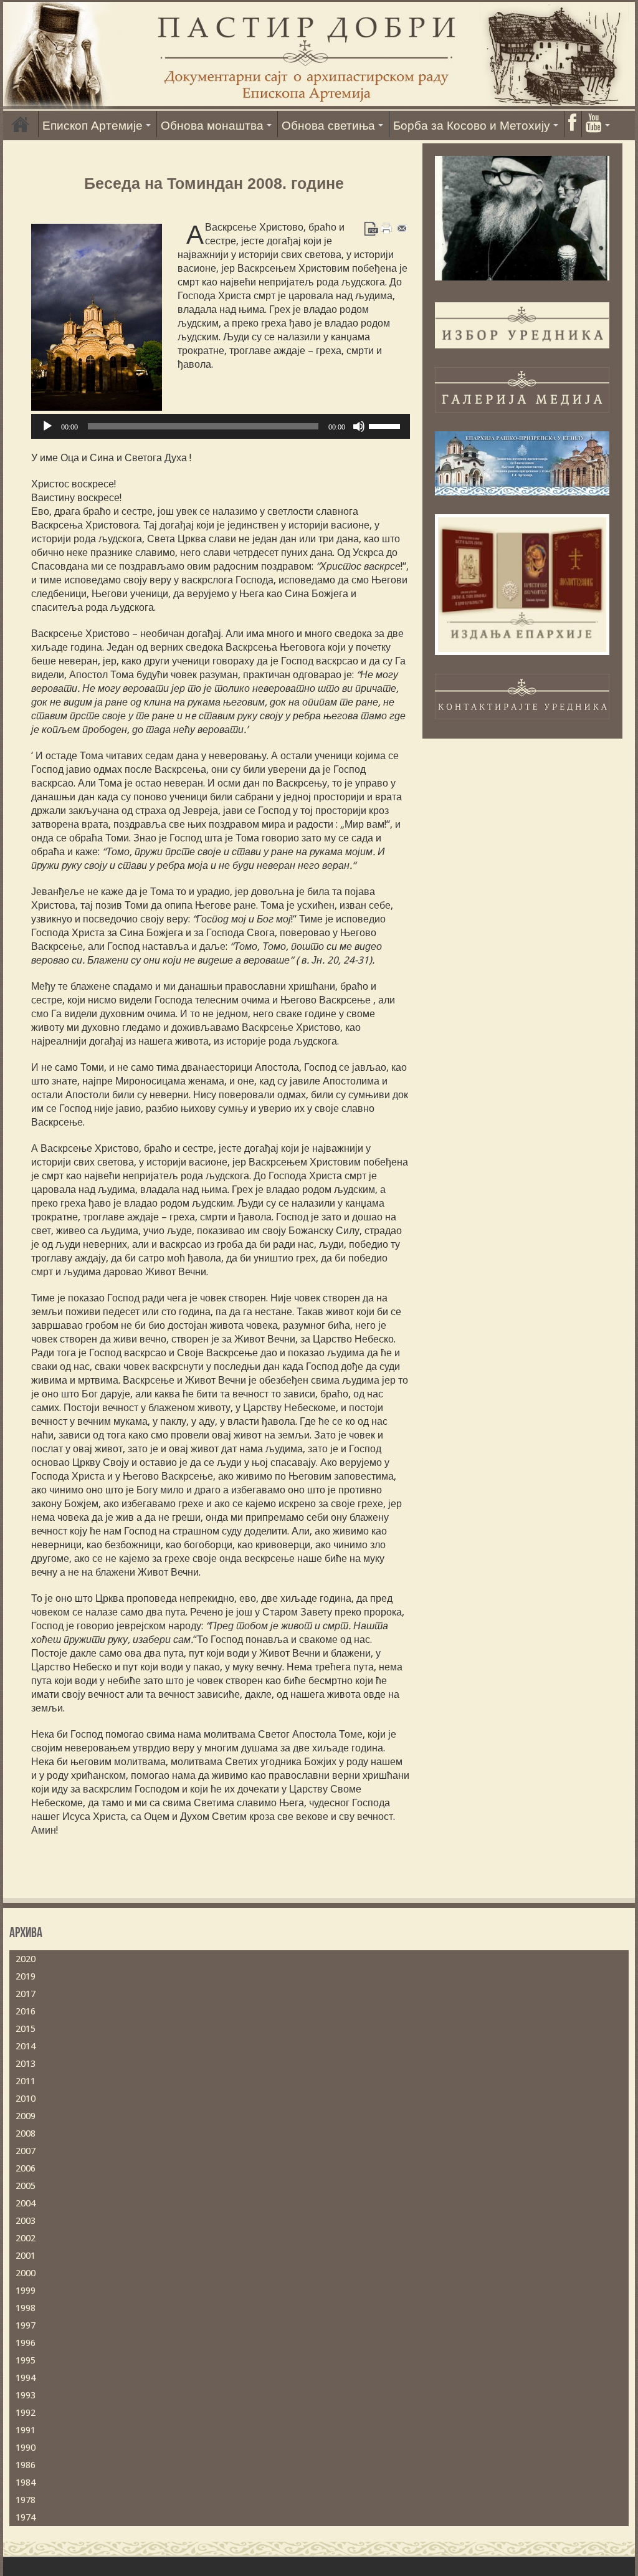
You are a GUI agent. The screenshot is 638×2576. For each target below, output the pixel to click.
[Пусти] (47, 426)
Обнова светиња (328, 126)
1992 (26, 2413)
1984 (26, 2483)
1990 (26, 2448)
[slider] (386, 425)
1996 (26, 2343)
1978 (26, 2500)
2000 (26, 2273)
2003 (26, 2221)
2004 (26, 2203)
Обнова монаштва (212, 126)
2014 (26, 2046)
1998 (26, 2308)
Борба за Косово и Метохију (472, 126)
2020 (26, 1959)
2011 (26, 2081)
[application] (220, 426)
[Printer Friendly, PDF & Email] (387, 227)
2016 (26, 2011)
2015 (26, 2029)
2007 (26, 2151)
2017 (26, 1994)
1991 (26, 2430)
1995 (26, 2360)
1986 (26, 2465)
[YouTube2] (598, 124)
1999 (26, 2291)
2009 (26, 2116)
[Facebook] (572, 124)
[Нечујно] (359, 426)
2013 (26, 2064)
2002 (26, 2238)
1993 (26, 2395)
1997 (26, 2325)
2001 (26, 2256)
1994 (26, 2378)
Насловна (21, 124)
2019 (26, 1976)
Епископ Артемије (93, 126)
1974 (26, 2517)
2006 (26, 2168)
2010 (26, 2099)
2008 (26, 2133)
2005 (26, 2186)
